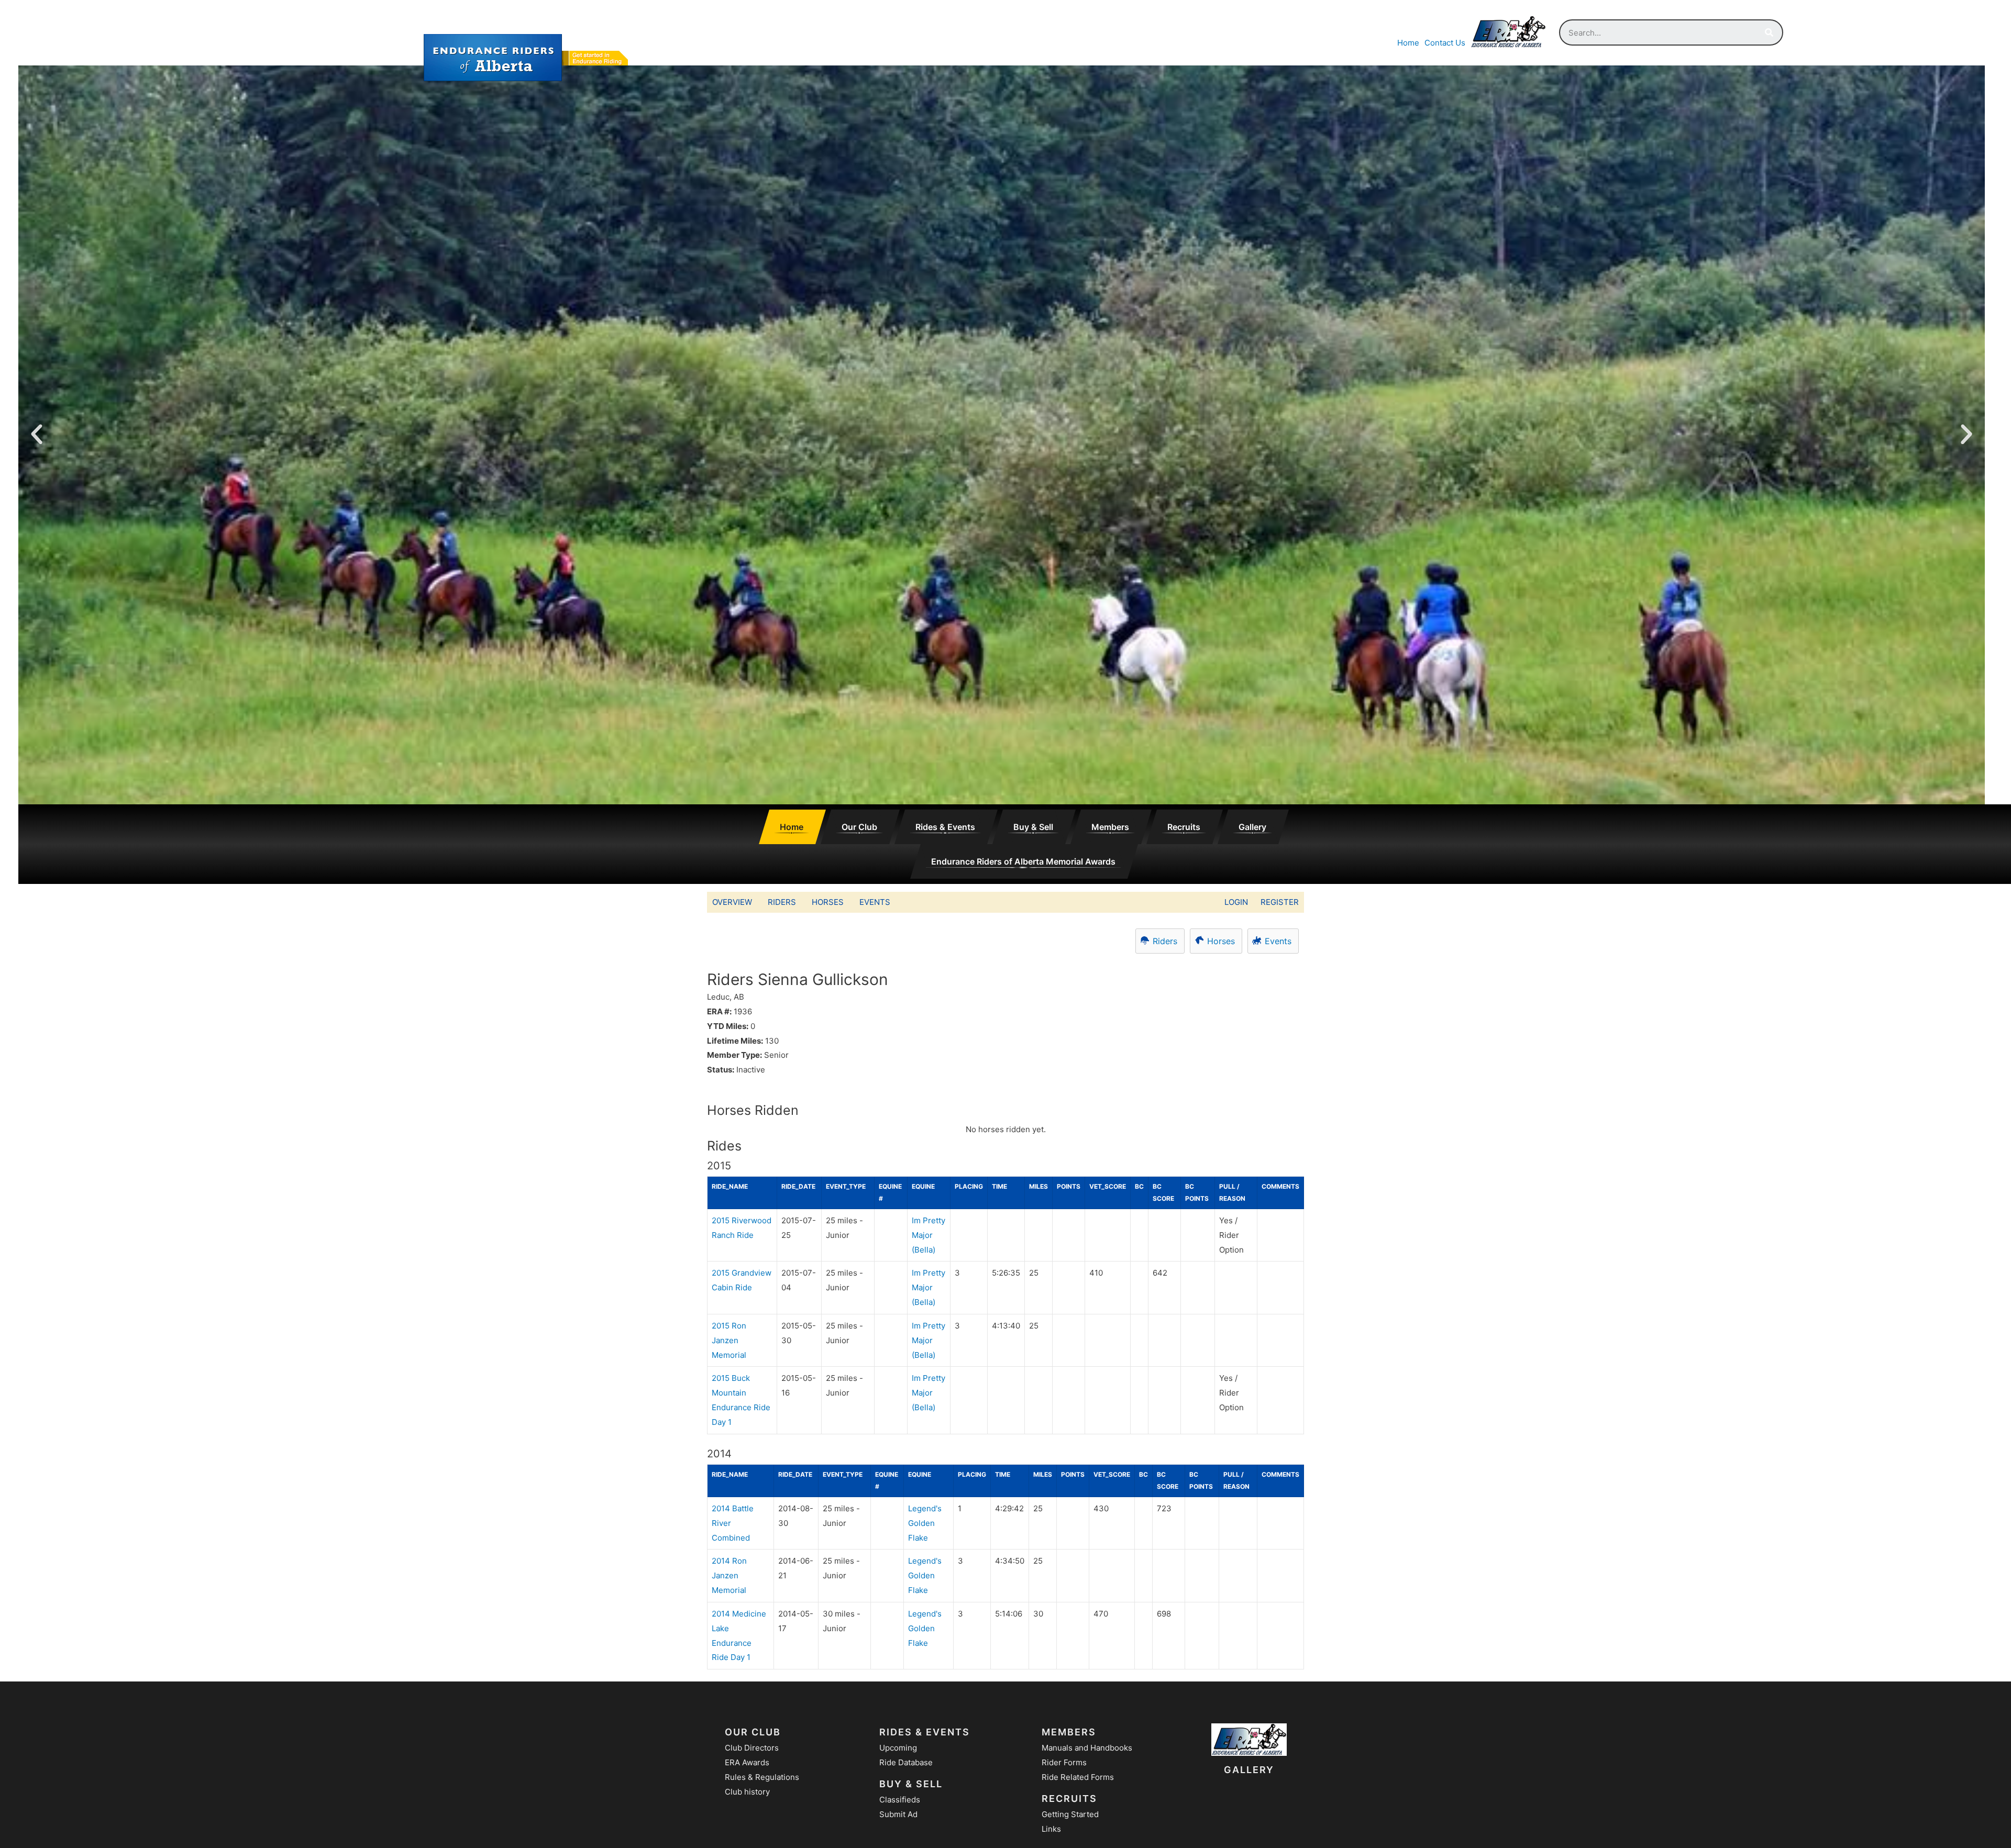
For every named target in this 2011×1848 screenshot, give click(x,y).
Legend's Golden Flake (925, 1523)
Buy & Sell (1033, 827)
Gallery (1252, 827)
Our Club (859, 827)
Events (875, 902)
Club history (747, 1792)
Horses (828, 902)
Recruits (1184, 827)
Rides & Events (945, 827)
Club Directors (752, 1748)
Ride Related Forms (1078, 1777)
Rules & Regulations (762, 1777)
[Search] (1769, 32)
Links (1051, 1829)
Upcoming (898, 1748)
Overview (732, 902)
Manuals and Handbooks (1087, 1748)
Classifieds (900, 1800)
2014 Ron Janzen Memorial (729, 1575)
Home (1408, 43)
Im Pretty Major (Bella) (929, 1235)
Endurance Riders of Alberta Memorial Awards (1023, 861)
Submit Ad (898, 1814)
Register (1280, 902)
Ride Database (906, 1762)
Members (1110, 827)
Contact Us (1445, 43)
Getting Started (1070, 1814)
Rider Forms (1064, 1762)
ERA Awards (747, 1762)
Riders (782, 902)
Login (1236, 902)
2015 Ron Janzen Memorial (729, 1340)
